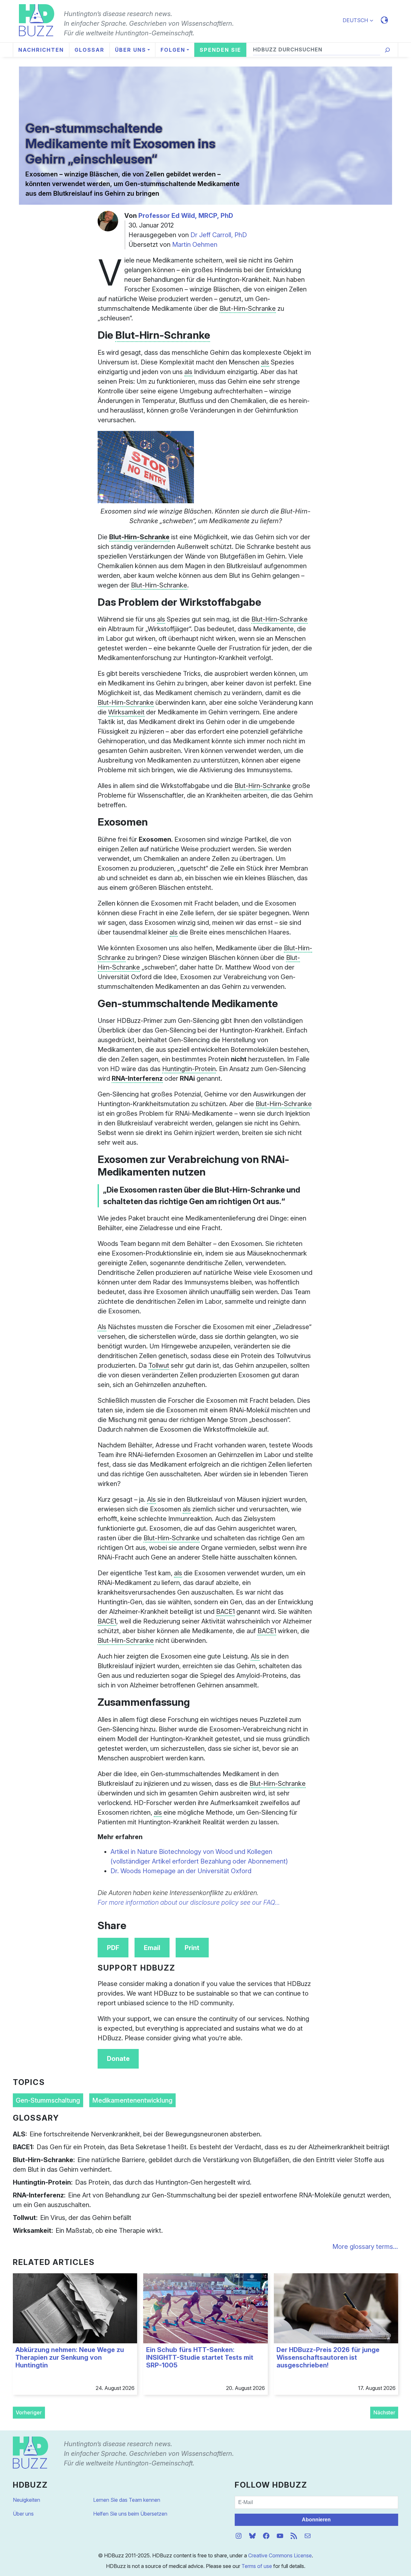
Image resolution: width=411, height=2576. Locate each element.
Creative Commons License (280, 2555)
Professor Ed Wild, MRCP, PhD (186, 216)
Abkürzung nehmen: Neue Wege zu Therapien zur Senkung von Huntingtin (70, 2357)
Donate (118, 2059)
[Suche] (387, 50)
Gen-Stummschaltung (48, 2100)
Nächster (384, 2412)
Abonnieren (316, 2520)
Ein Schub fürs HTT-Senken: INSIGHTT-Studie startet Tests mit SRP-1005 (200, 2357)
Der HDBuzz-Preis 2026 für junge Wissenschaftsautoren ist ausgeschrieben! (328, 2357)
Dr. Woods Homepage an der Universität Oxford (181, 1871)
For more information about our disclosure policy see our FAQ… (189, 1902)
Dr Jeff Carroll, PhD (219, 235)
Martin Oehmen (195, 245)
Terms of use (257, 2566)
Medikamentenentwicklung (132, 2100)
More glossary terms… (365, 2247)
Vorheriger (29, 2412)
